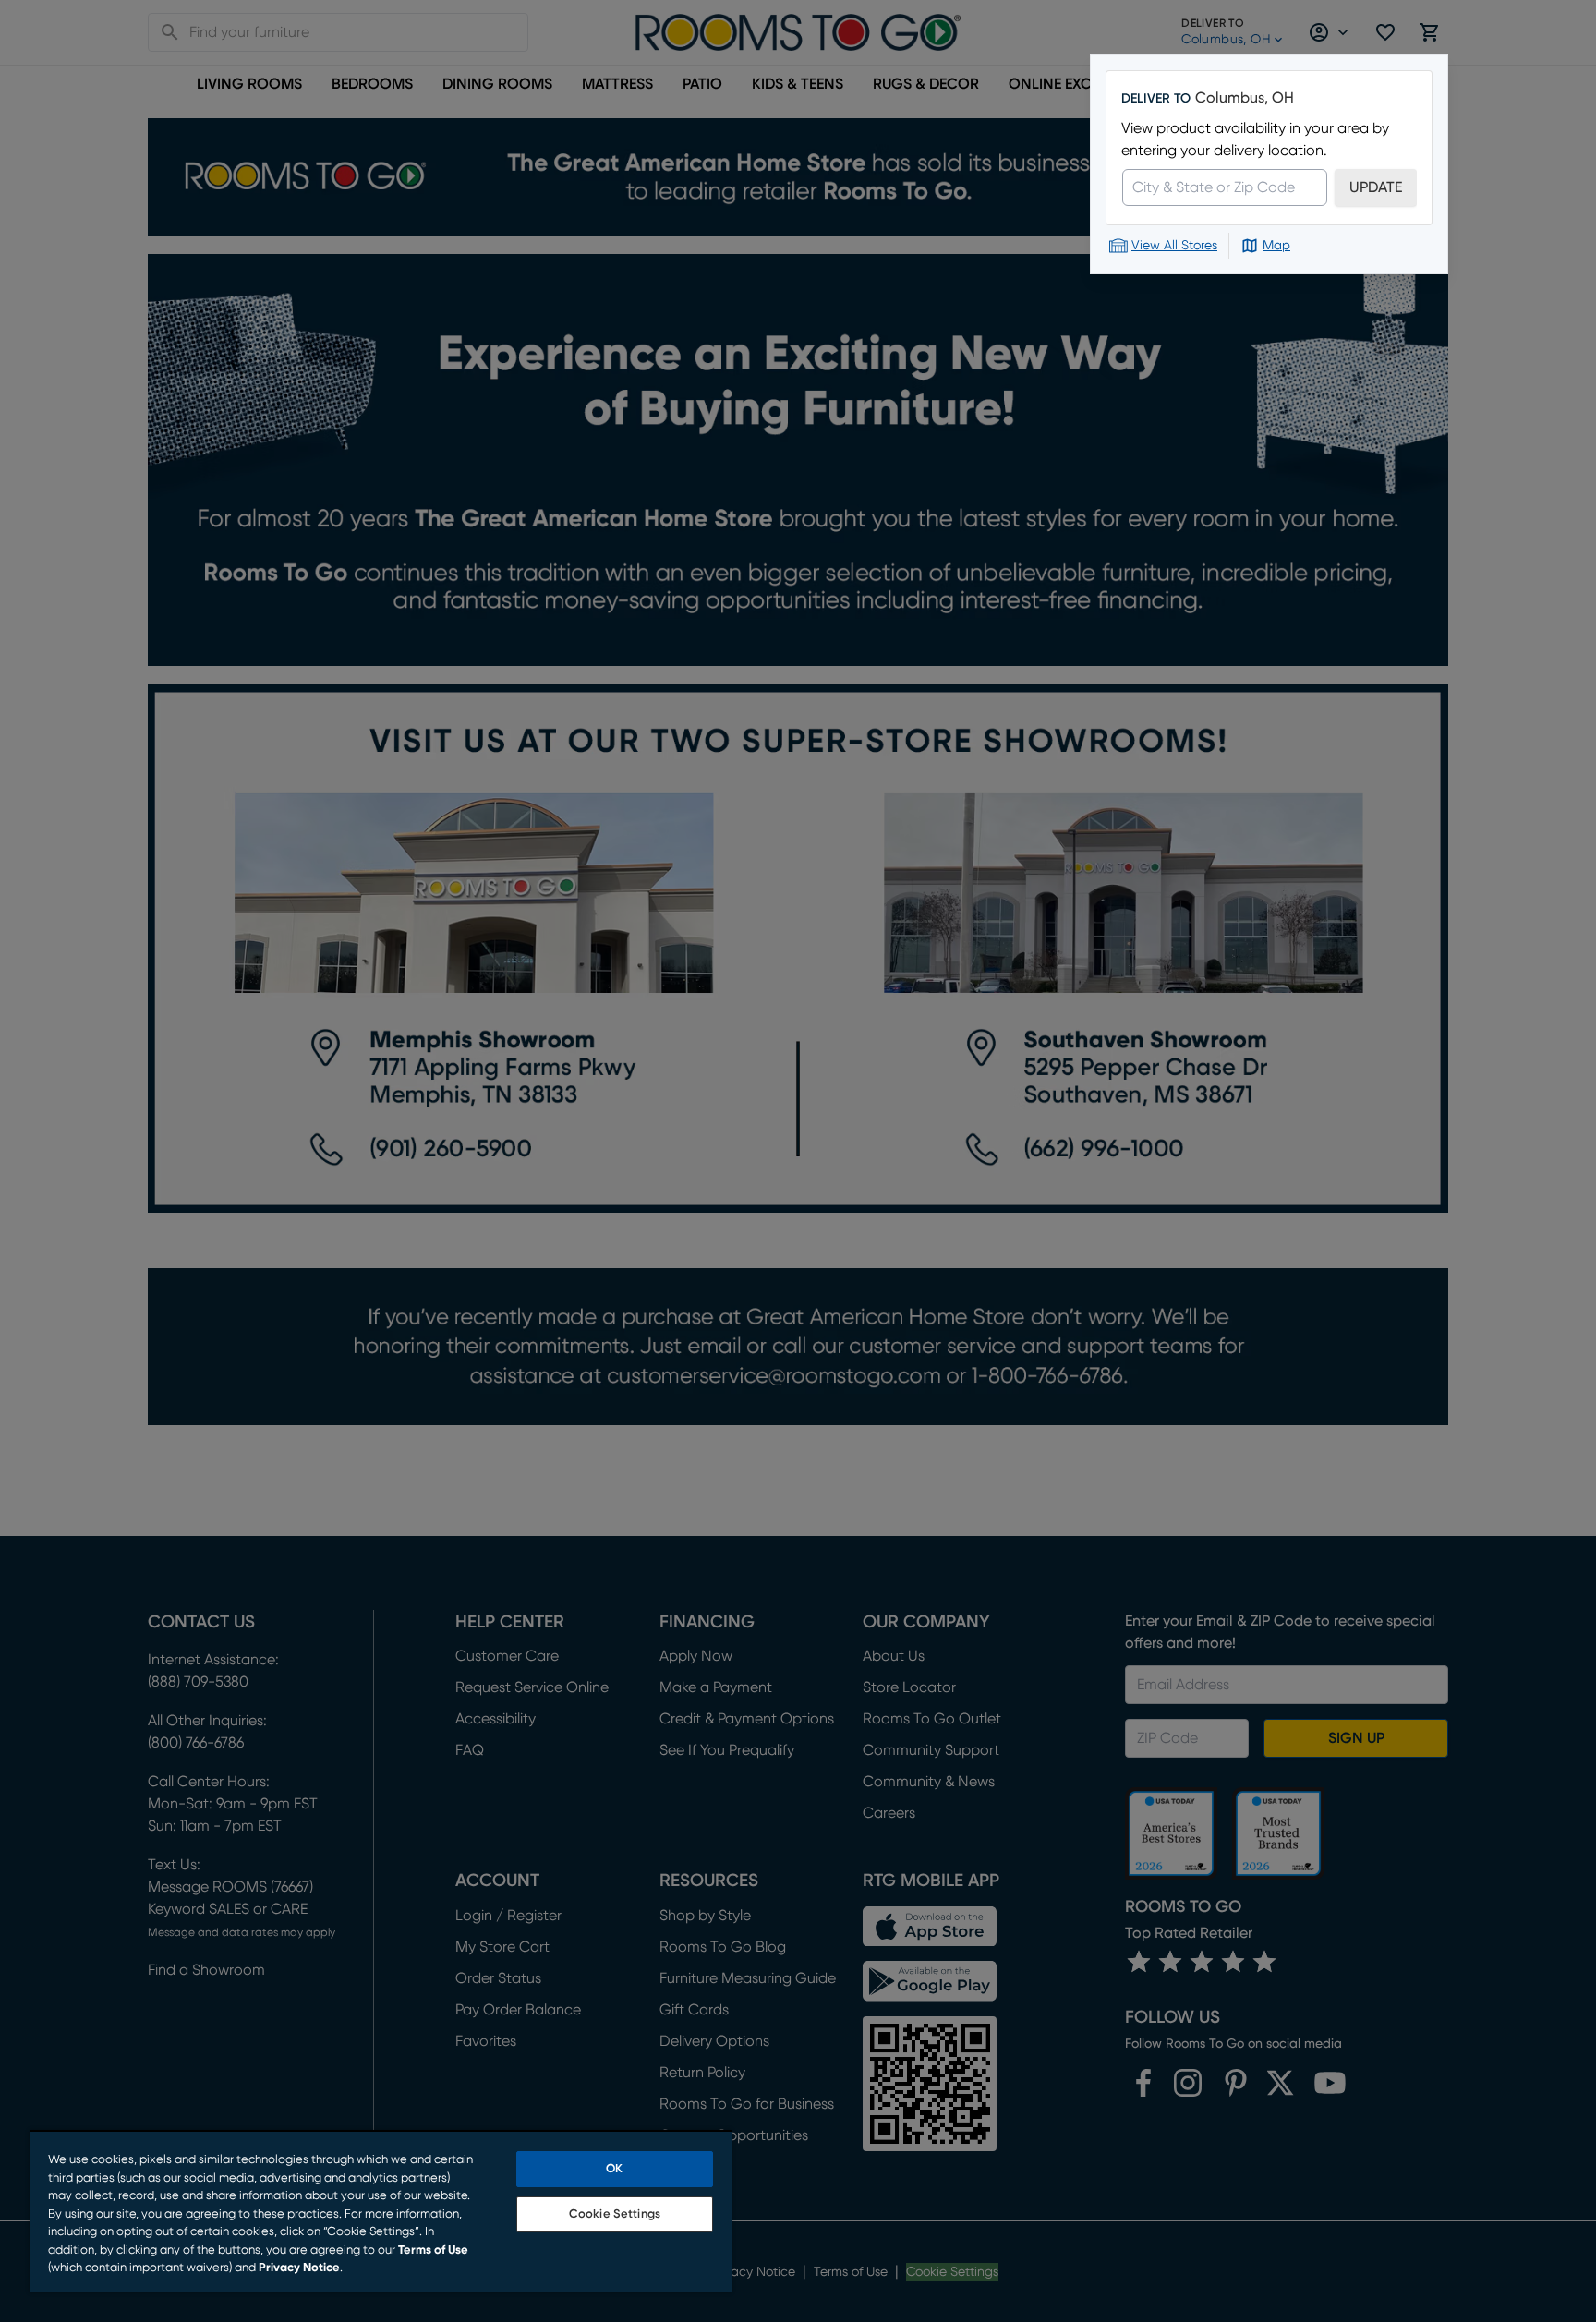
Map (1276, 246)
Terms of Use (433, 2250)
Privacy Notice (299, 2268)
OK (614, 2169)
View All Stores (1174, 246)
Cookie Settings (615, 2214)
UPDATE (1376, 187)
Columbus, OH (1245, 98)
